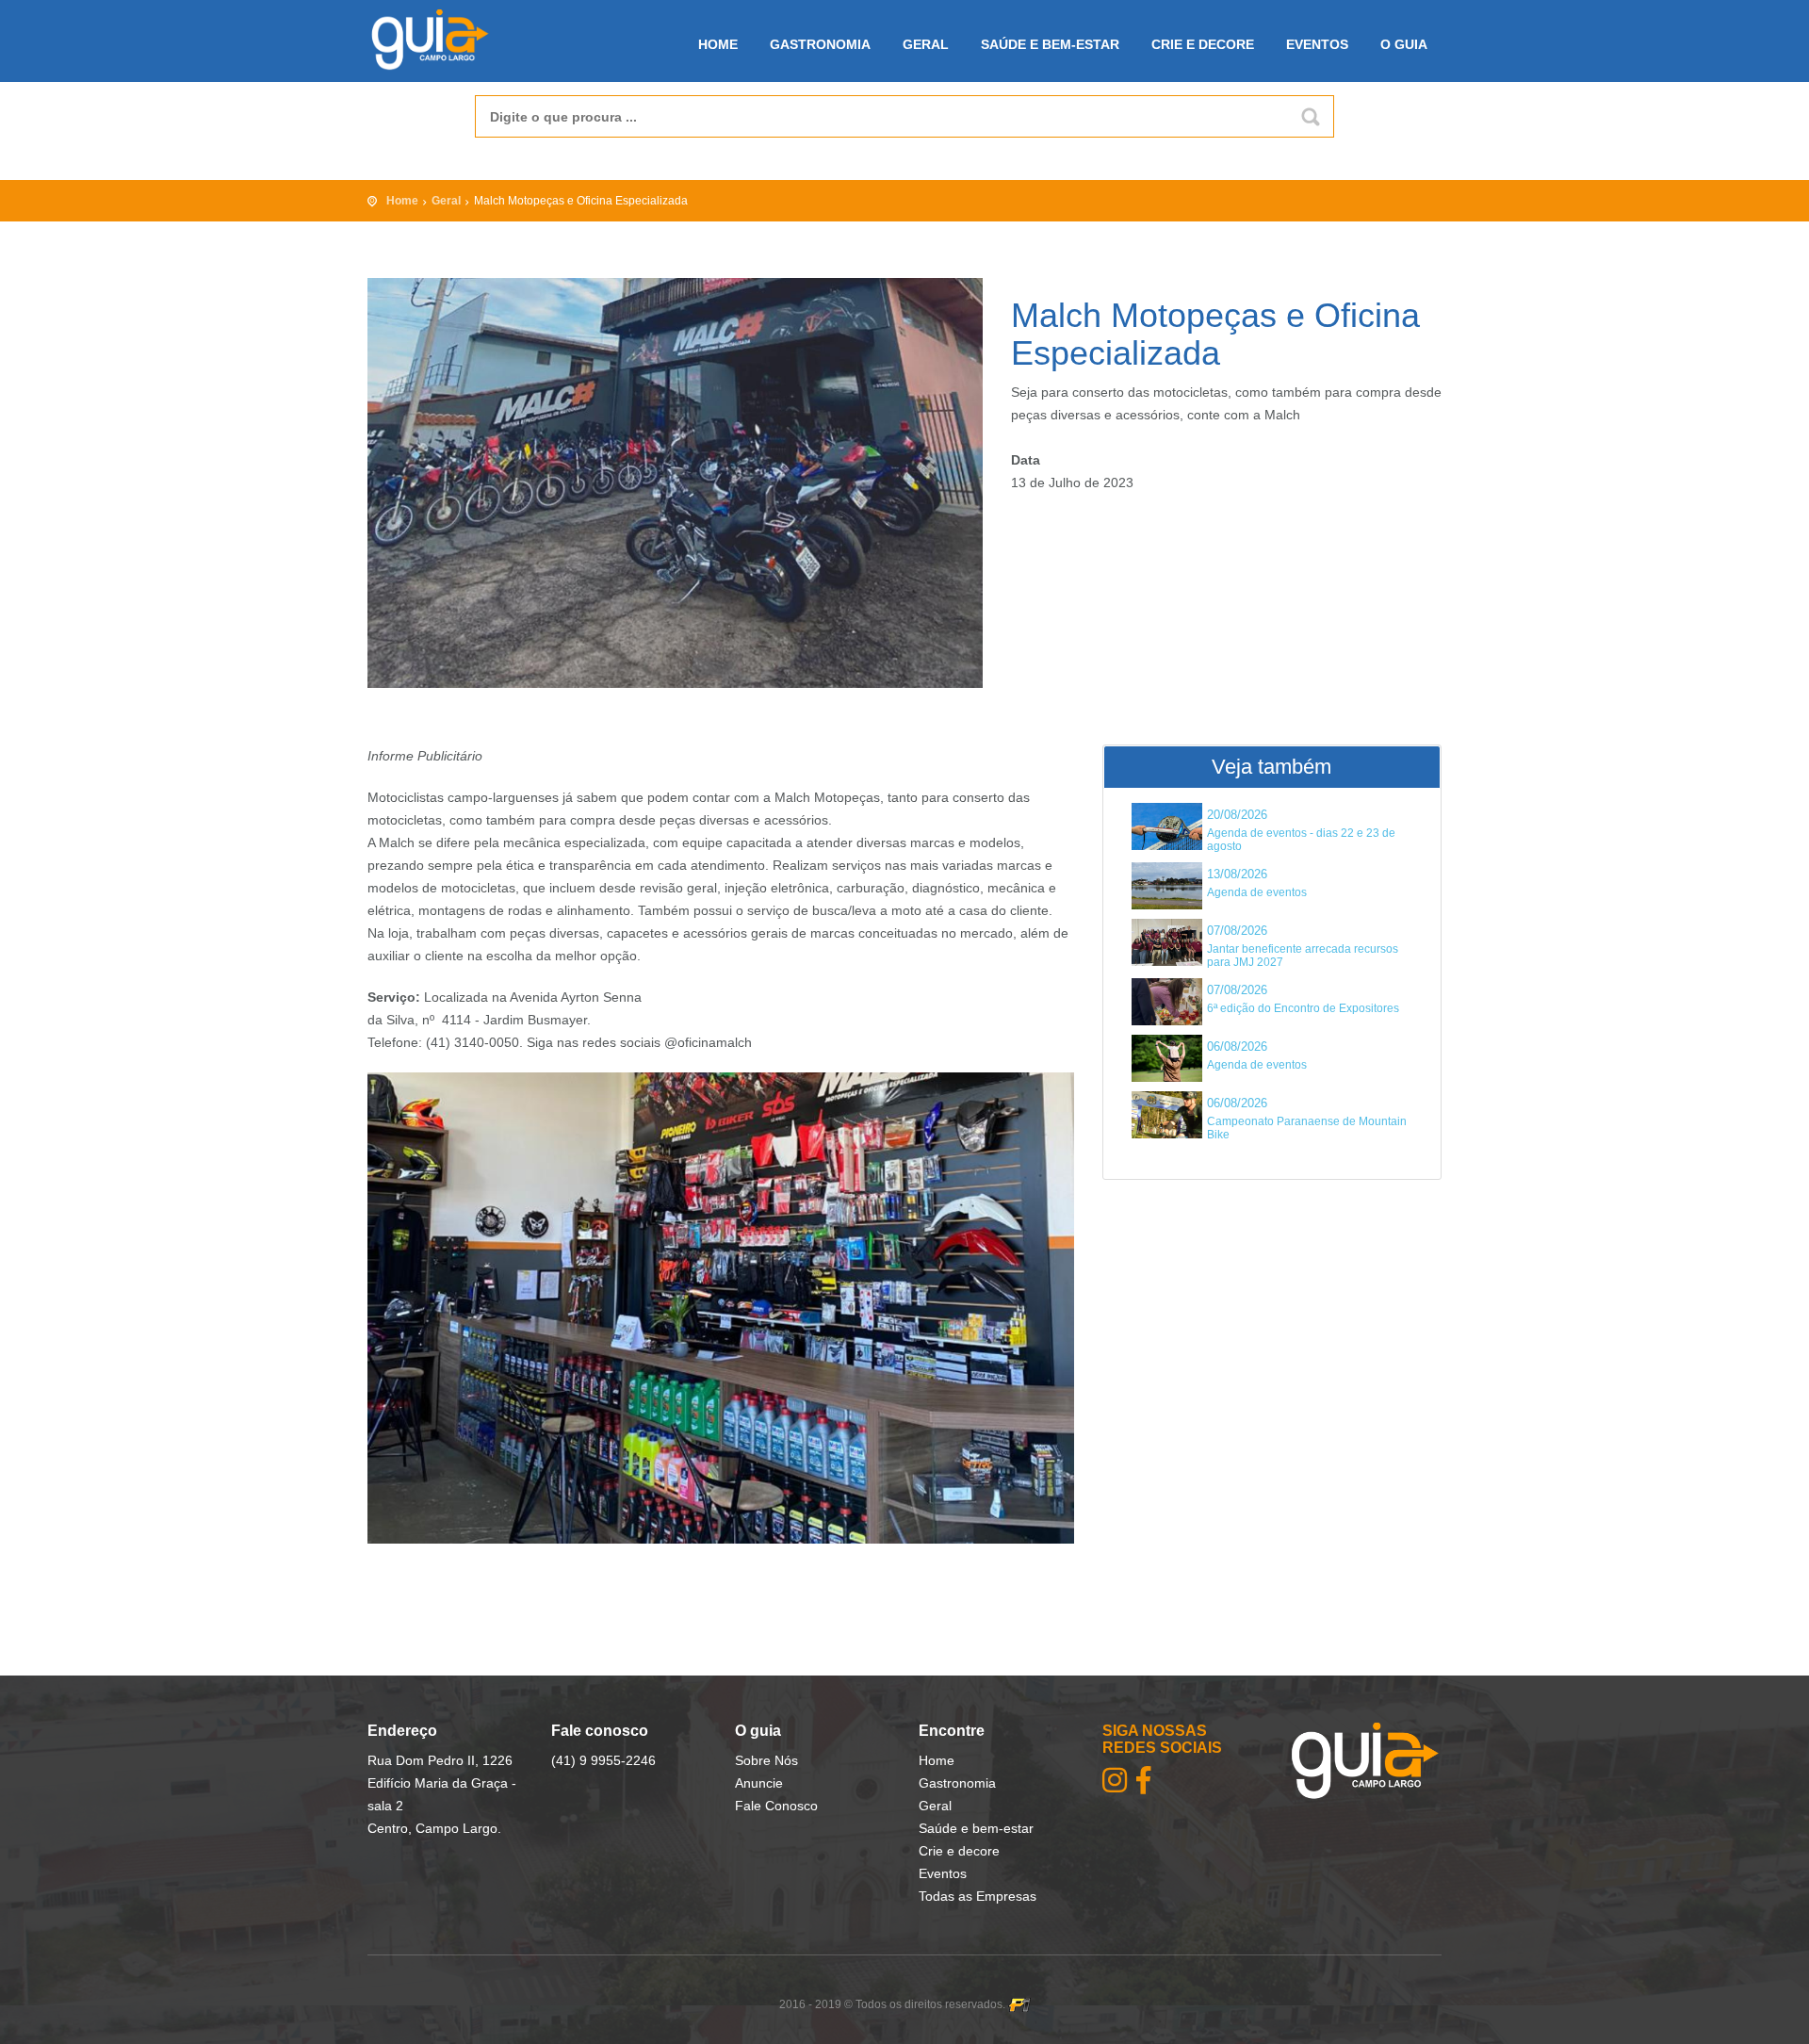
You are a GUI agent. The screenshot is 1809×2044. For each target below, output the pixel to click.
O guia (1404, 44)
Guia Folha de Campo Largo (445, 40)
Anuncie (759, 1783)
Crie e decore (1203, 44)
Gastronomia (820, 44)
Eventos (1317, 44)
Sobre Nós (766, 1760)
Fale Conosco (776, 1806)
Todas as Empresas (978, 1896)
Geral (926, 44)
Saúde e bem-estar (1050, 44)
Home (718, 44)
